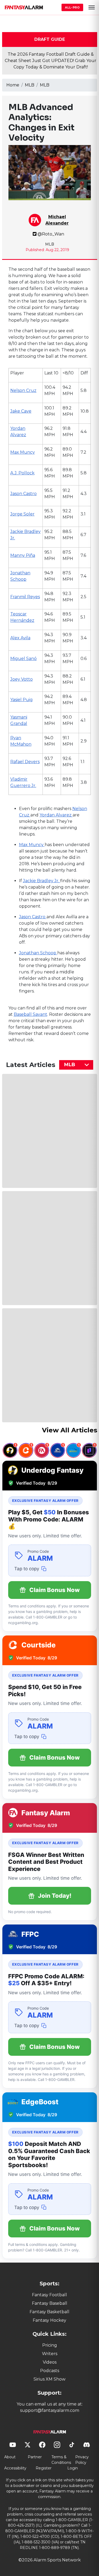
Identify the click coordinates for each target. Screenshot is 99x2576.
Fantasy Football (49, 2295)
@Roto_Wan (51, 234)
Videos (50, 2362)
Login (73, 2468)
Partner (35, 2457)
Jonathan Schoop (38, 953)
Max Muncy (23, 452)
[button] (92, 7)
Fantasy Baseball (50, 2303)
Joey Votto (22, 679)
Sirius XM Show (49, 2379)
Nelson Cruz (23, 390)
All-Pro (72, 7)
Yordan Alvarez (56, 815)
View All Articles (70, 1430)
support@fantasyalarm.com (50, 2410)
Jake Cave (21, 411)
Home (13, 85)
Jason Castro (23, 494)
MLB (30, 85)
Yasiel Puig (22, 700)
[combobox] (76, 1065)
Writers (50, 2354)
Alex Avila (20, 638)
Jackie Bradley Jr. (42, 881)
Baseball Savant (30, 1014)
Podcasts (50, 2371)
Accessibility (15, 2468)
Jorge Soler (22, 514)
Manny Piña (23, 555)
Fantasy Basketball (49, 2312)
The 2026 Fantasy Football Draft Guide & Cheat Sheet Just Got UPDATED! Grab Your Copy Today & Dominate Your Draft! (51, 61)
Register (44, 2468)
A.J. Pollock (22, 473)
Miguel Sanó (23, 659)
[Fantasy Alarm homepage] (24, 7)
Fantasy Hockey (49, 2320)
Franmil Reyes (25, 597)
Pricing (50, 2345)
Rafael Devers (25, 762)
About (10, 2457)
